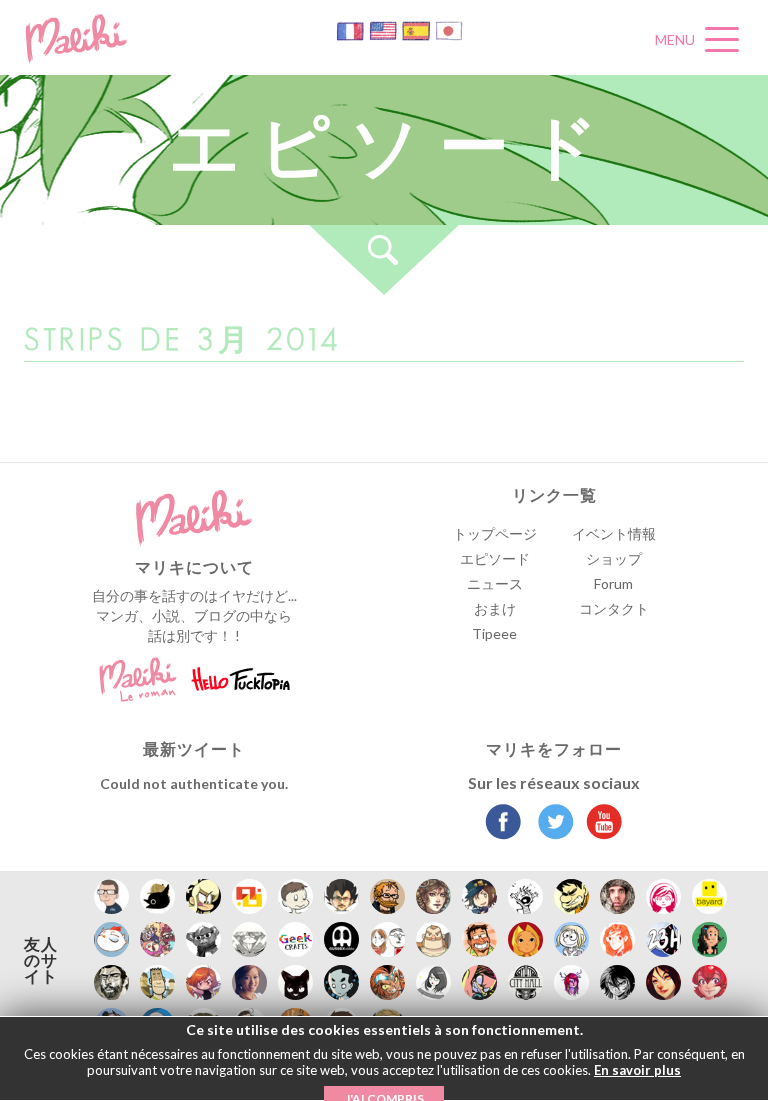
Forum (613, 583)
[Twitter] (550, 824)
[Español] (417, 29)
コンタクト (614, 608)
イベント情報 (614, 533)
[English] (384, 29)
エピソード (495, 558)
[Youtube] (599, 824)
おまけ (495, 608)
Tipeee (494, 633)
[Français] (351, 29)
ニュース (495, 583)
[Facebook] (503, 824)
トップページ (495, 533)
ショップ (614, 558)
